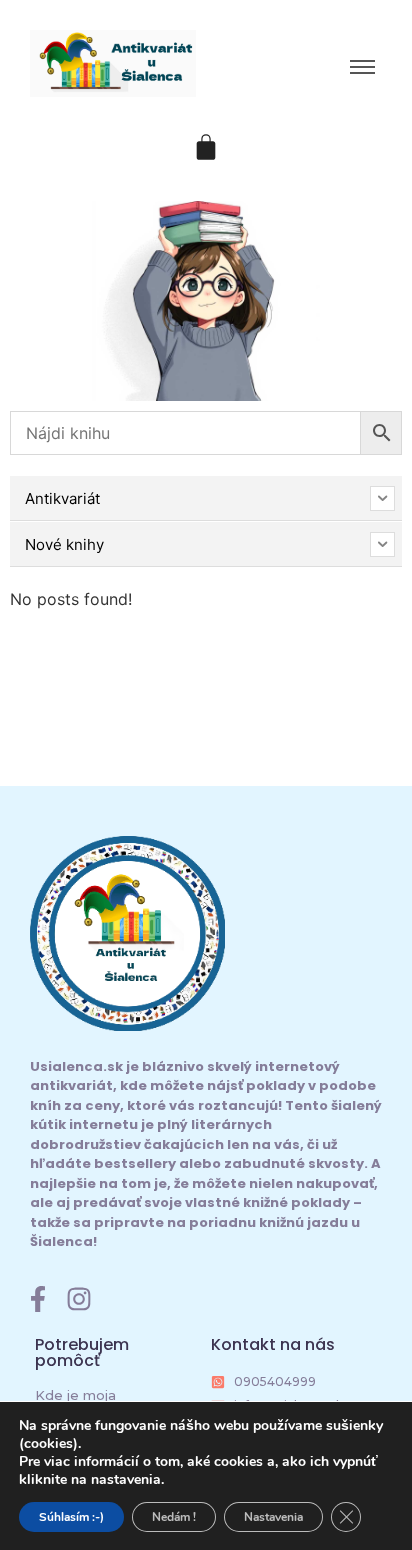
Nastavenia (273, 1517)
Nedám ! (174, 1517)
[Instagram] (79, 1299)
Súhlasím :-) (71, 1517)
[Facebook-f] (38, 1299)
